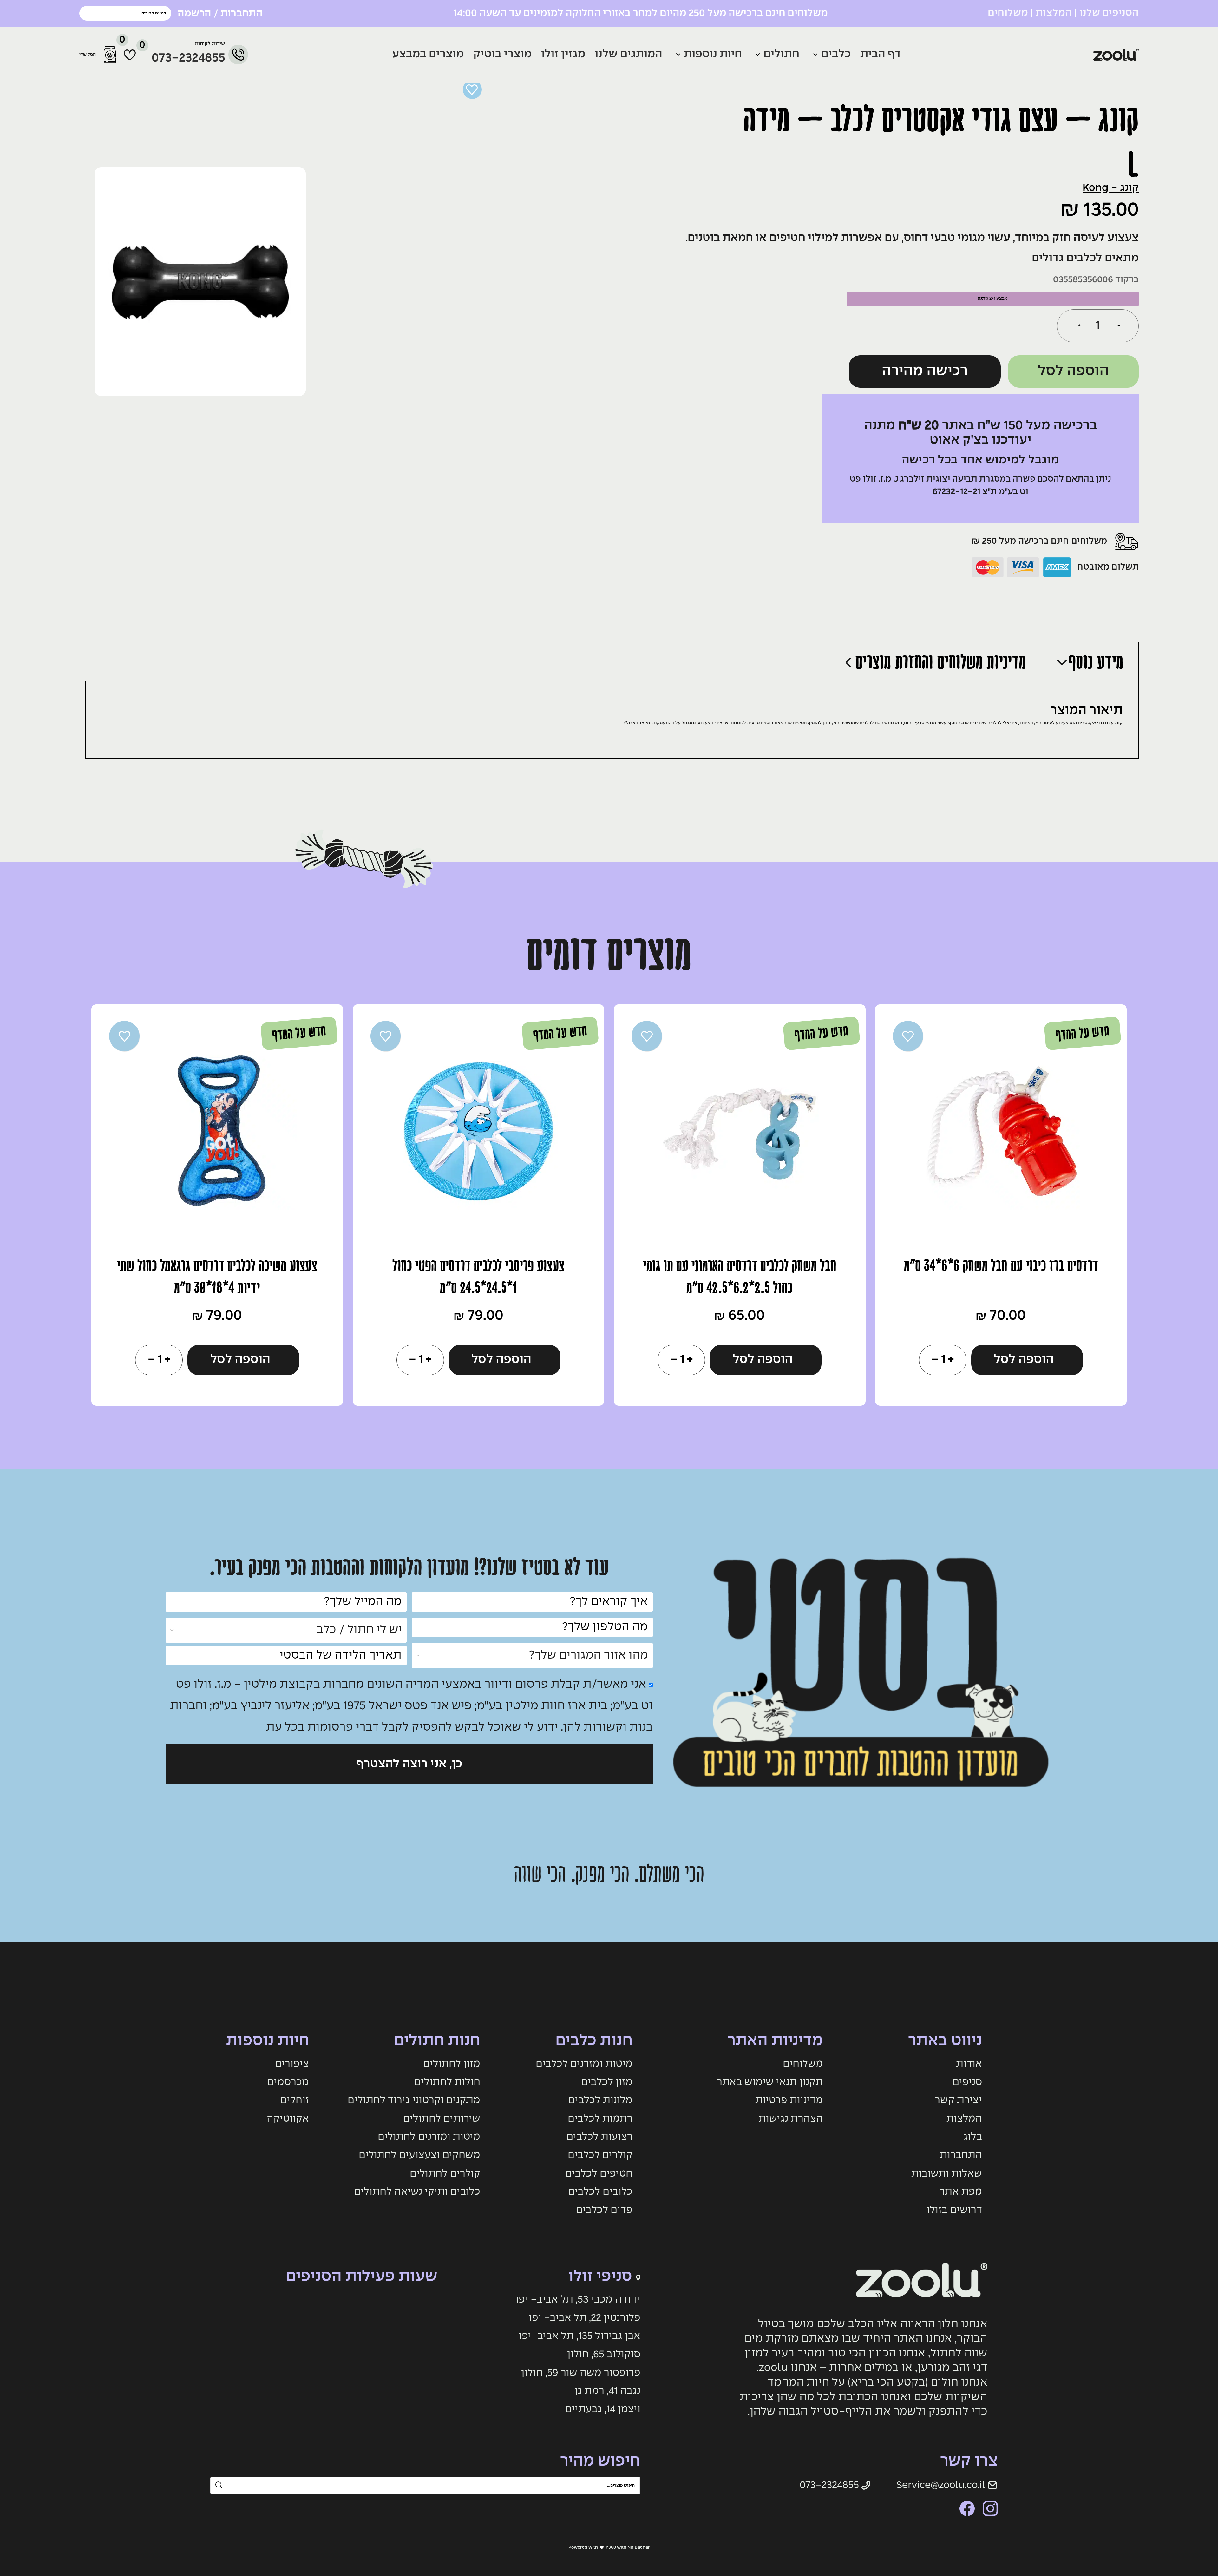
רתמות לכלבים (600, 2119)
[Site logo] (1061, 55)
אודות (969, 2064)
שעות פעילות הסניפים (362, 2277)
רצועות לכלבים (599, 2137)
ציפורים (292, 2064)
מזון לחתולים (452, 2064)
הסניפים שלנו (1109, 13)
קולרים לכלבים (600, 2155)
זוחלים (295, 2100)
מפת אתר (961, 2192)
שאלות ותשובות (947, 2174)
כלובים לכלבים (600, 2192)
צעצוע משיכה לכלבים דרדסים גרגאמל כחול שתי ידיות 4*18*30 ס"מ (217, 1277)
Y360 (611, 2547)
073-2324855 (188, 58)
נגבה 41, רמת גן (607, 2391)
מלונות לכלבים (600, 2100)
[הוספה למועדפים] (472, 89)
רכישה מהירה (925, 371)
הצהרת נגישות (791, 2119)
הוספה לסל (1073, 371)
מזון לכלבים (607, 2082)
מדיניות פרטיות (789, 2100)
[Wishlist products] (130, 55)
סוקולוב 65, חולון (604, 2355)
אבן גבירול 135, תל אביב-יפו (580, 2336)
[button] (1027, 1360)
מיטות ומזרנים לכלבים (584, 2064)
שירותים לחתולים (442, 2119)
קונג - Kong (1111, 188)
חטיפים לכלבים (599, 2174)
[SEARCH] (87, 13)
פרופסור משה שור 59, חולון (581, 2373)
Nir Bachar (639, 2547)
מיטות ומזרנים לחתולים (429, 2137)
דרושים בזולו (954, 2210)
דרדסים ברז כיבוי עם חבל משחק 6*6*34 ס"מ (1001, 1266)
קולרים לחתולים (445, 2174)
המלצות (1054, 13)
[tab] (1091, 661)
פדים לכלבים (604, 2210)
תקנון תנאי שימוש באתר (770, 2082)
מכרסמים (288, 2082)
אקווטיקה (288, 2119)
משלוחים (1008, 13)
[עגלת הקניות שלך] (110, 55)
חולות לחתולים (447, 2082)
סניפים (967, 2082)
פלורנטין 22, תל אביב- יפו (585, 2318)
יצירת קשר (958, 2100)
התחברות (961, 2155)
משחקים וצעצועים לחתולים (419, 2155)
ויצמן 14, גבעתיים (603, 2409)
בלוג (973, 2137)
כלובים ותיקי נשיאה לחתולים (417, 2192)
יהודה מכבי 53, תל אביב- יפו (578, 2300)
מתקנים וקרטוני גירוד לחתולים (414, 2100)
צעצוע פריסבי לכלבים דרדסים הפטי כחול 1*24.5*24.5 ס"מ (478, 1277)
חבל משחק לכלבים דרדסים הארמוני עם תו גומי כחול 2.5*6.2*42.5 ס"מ (740, 1277)
